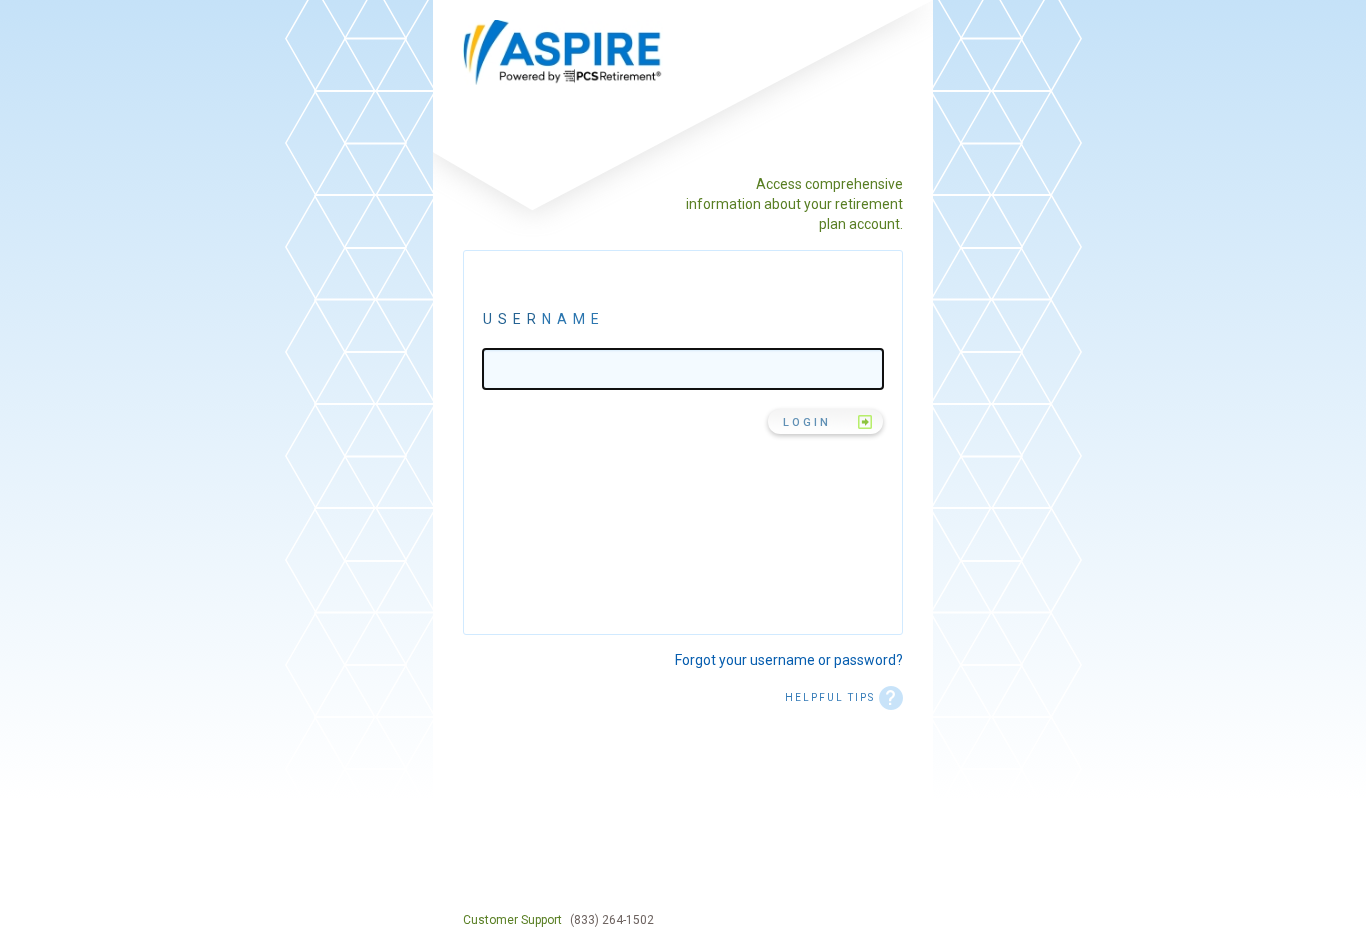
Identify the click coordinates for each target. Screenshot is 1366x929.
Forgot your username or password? (789, 660)
